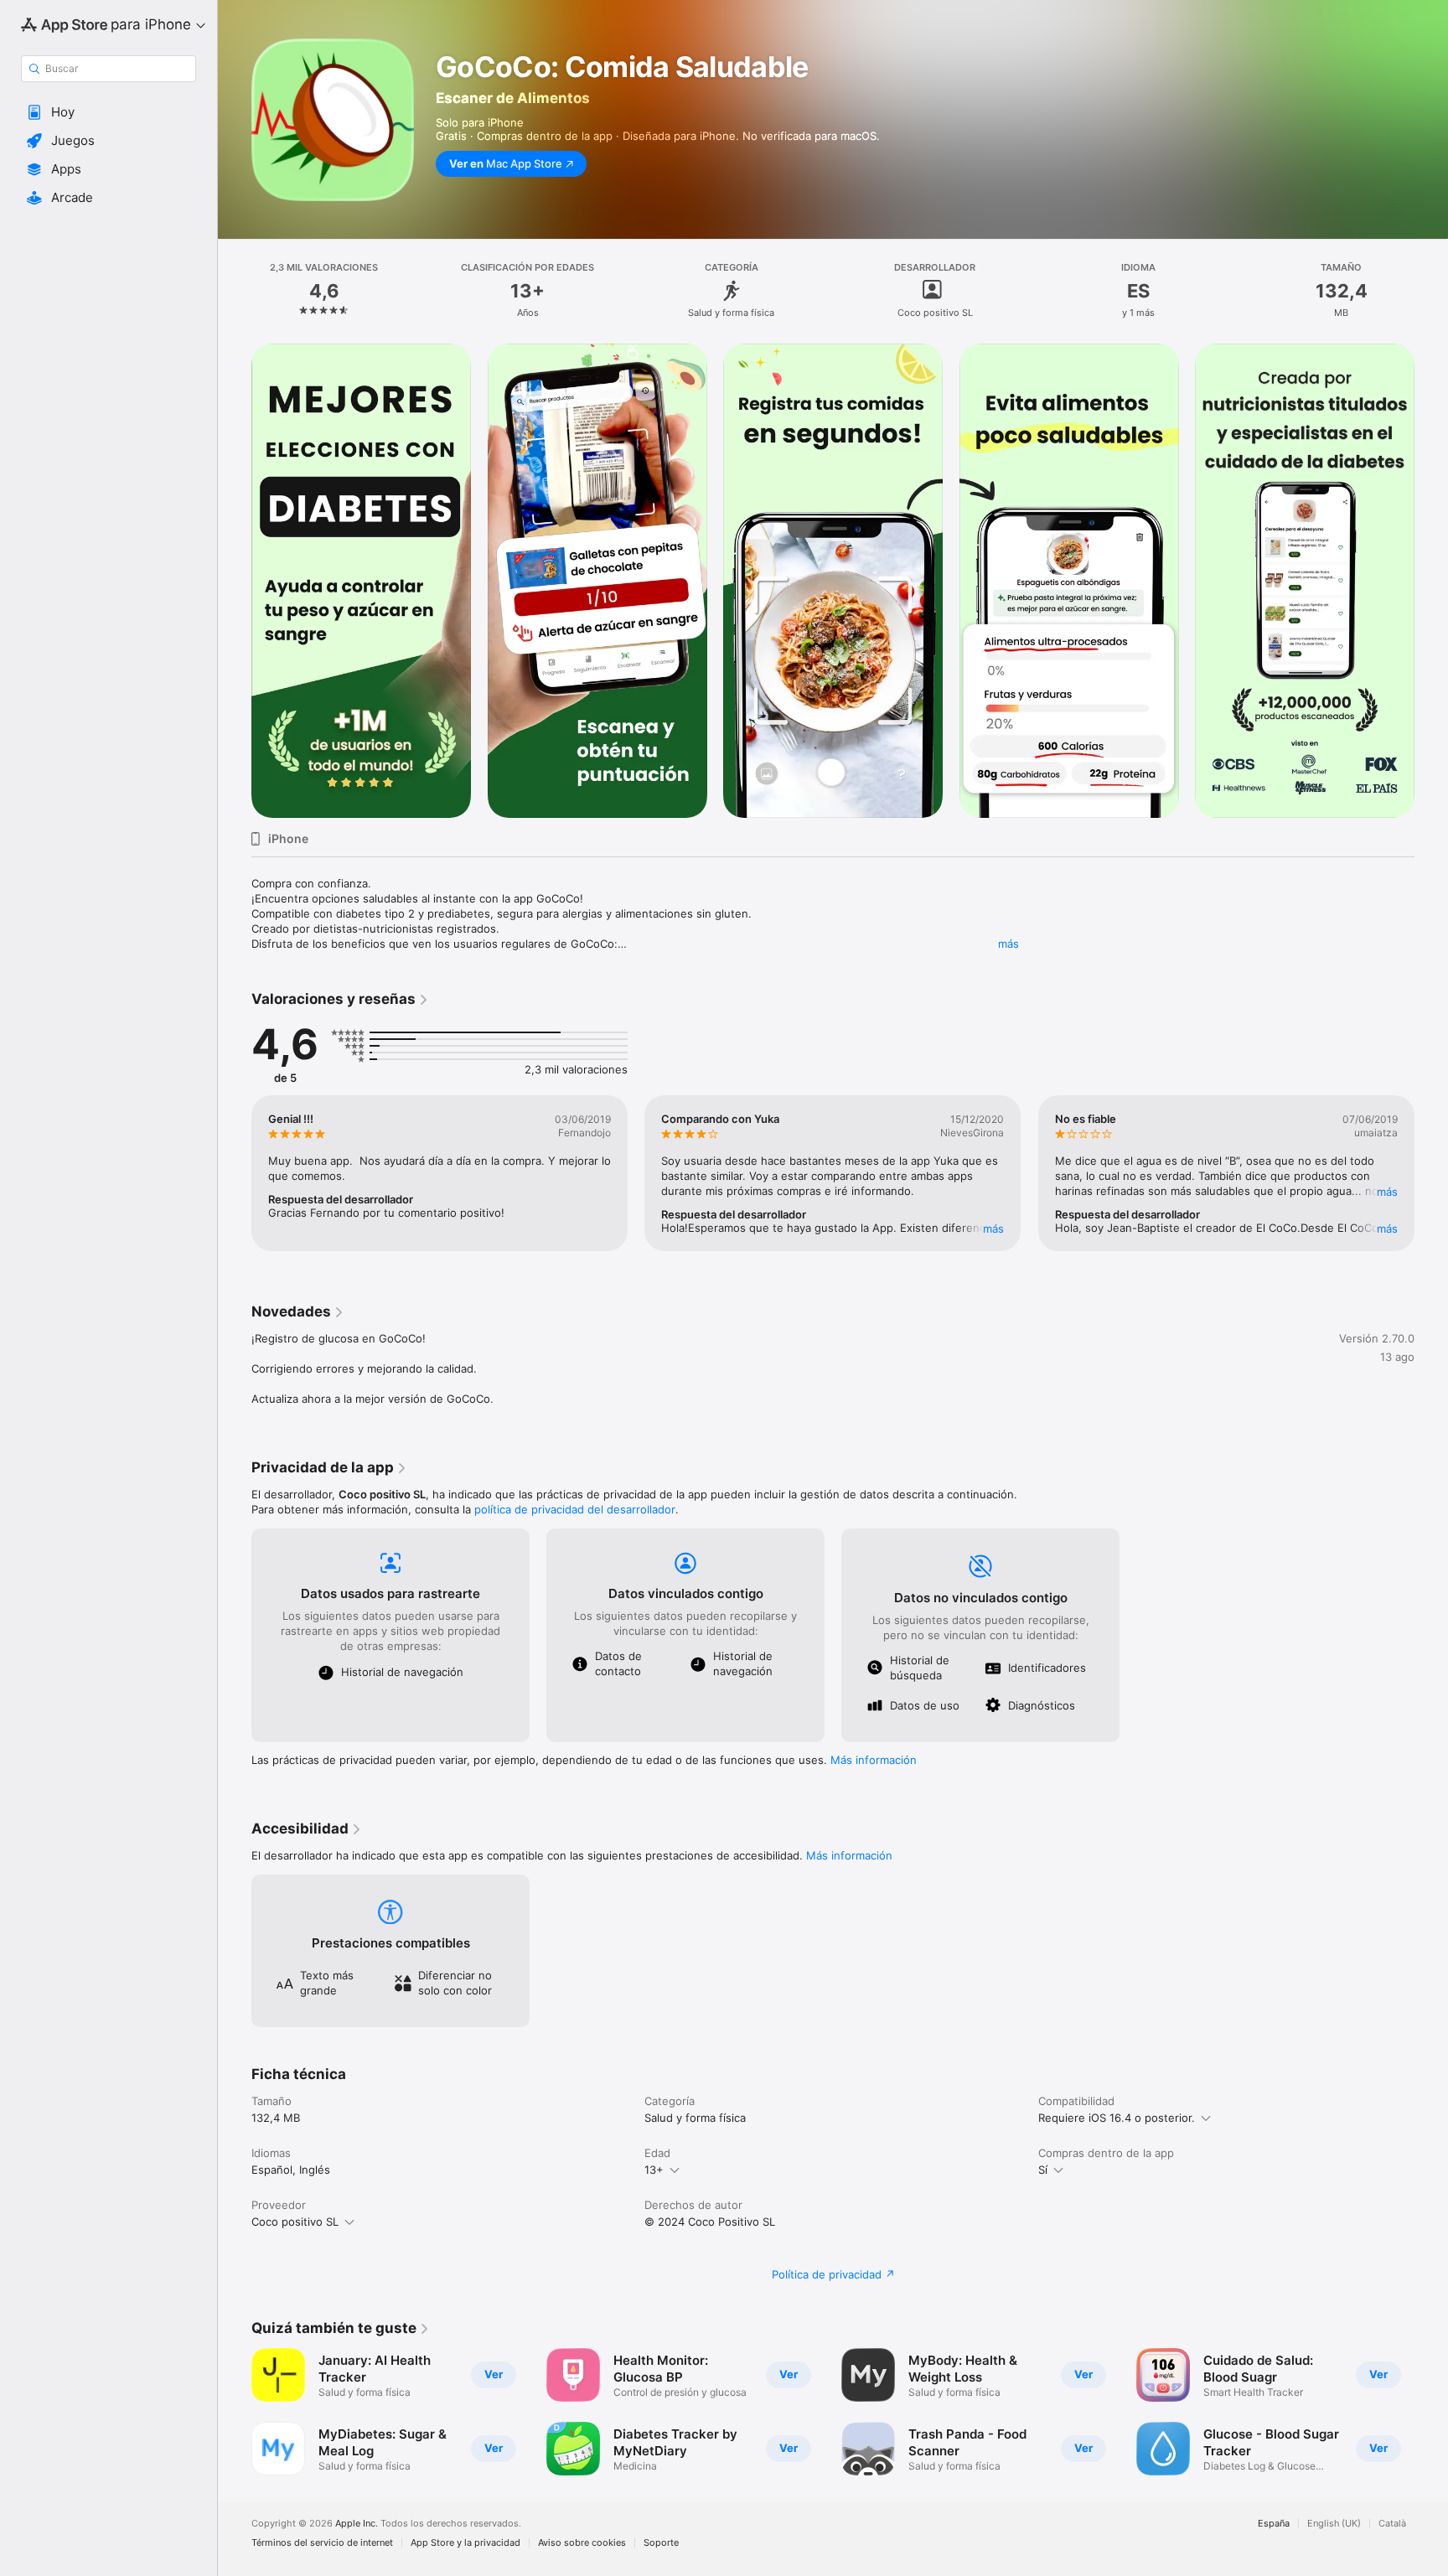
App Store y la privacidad (465, 2543)
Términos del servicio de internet (322, 2543)
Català (1392, 2524)
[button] (109, 112)
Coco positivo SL (295, 2222)
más (1008, 944)
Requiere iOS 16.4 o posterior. (1117, 2118)
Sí (1043, 2170)
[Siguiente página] (1431, 581)
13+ (654, 2170)
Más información (874, 1760)
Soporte (661, 2543)
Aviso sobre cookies (582, 2543)
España (1274, 2524)
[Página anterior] (235, 581)
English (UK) (1334, 2524)
